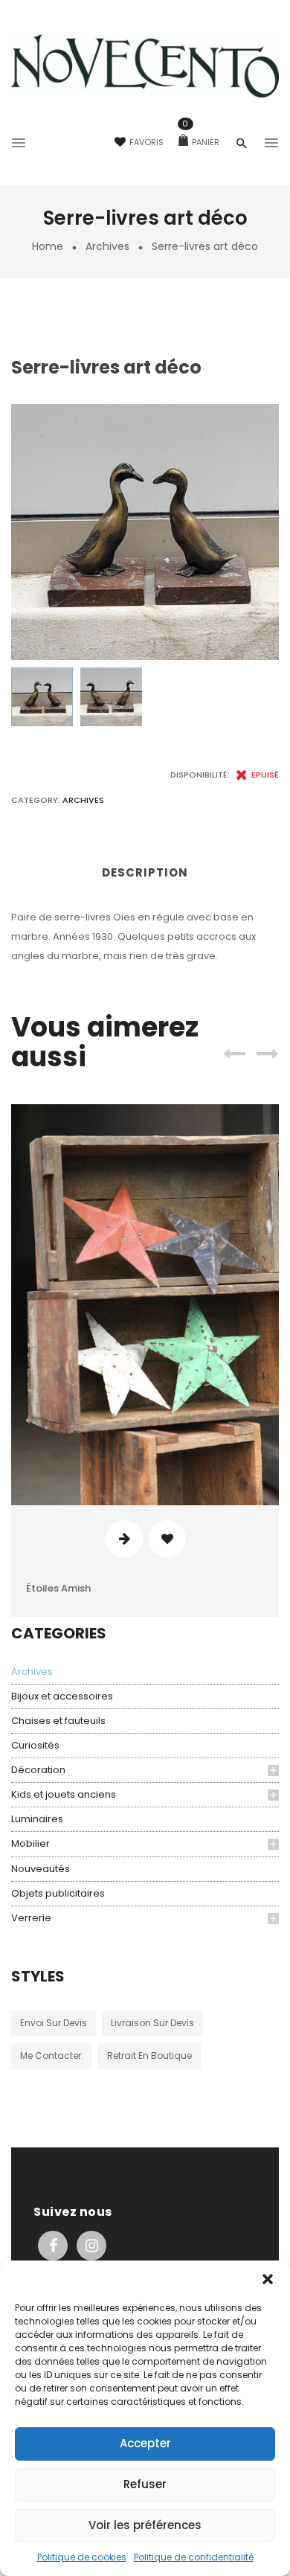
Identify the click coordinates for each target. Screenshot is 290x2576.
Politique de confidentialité (194, 2557)
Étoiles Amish (58, 1588)
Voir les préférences (145, 2525)
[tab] (145, 878)
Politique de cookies (82, 2557)
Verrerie (31, 1918)
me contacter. (52, 2056)
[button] (268, 2279)
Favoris (146, 142)
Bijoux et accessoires (62, 1696)
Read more (124, 1539)
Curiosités (35, 1745)
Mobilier (30, 1843)
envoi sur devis (54, 2023)
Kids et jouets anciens (64, 1794)
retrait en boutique (149, 2056)
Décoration (38, 1770)
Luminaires (37, 1819)
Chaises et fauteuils (58, 1721)
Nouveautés (41, 1869)
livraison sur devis (152, 2023)
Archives (107, 246)
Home (48, 246)
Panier (201, 142)
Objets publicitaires (58, 1893)
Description (145, 872)
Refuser (145, 2484)
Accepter (145, 2443)
